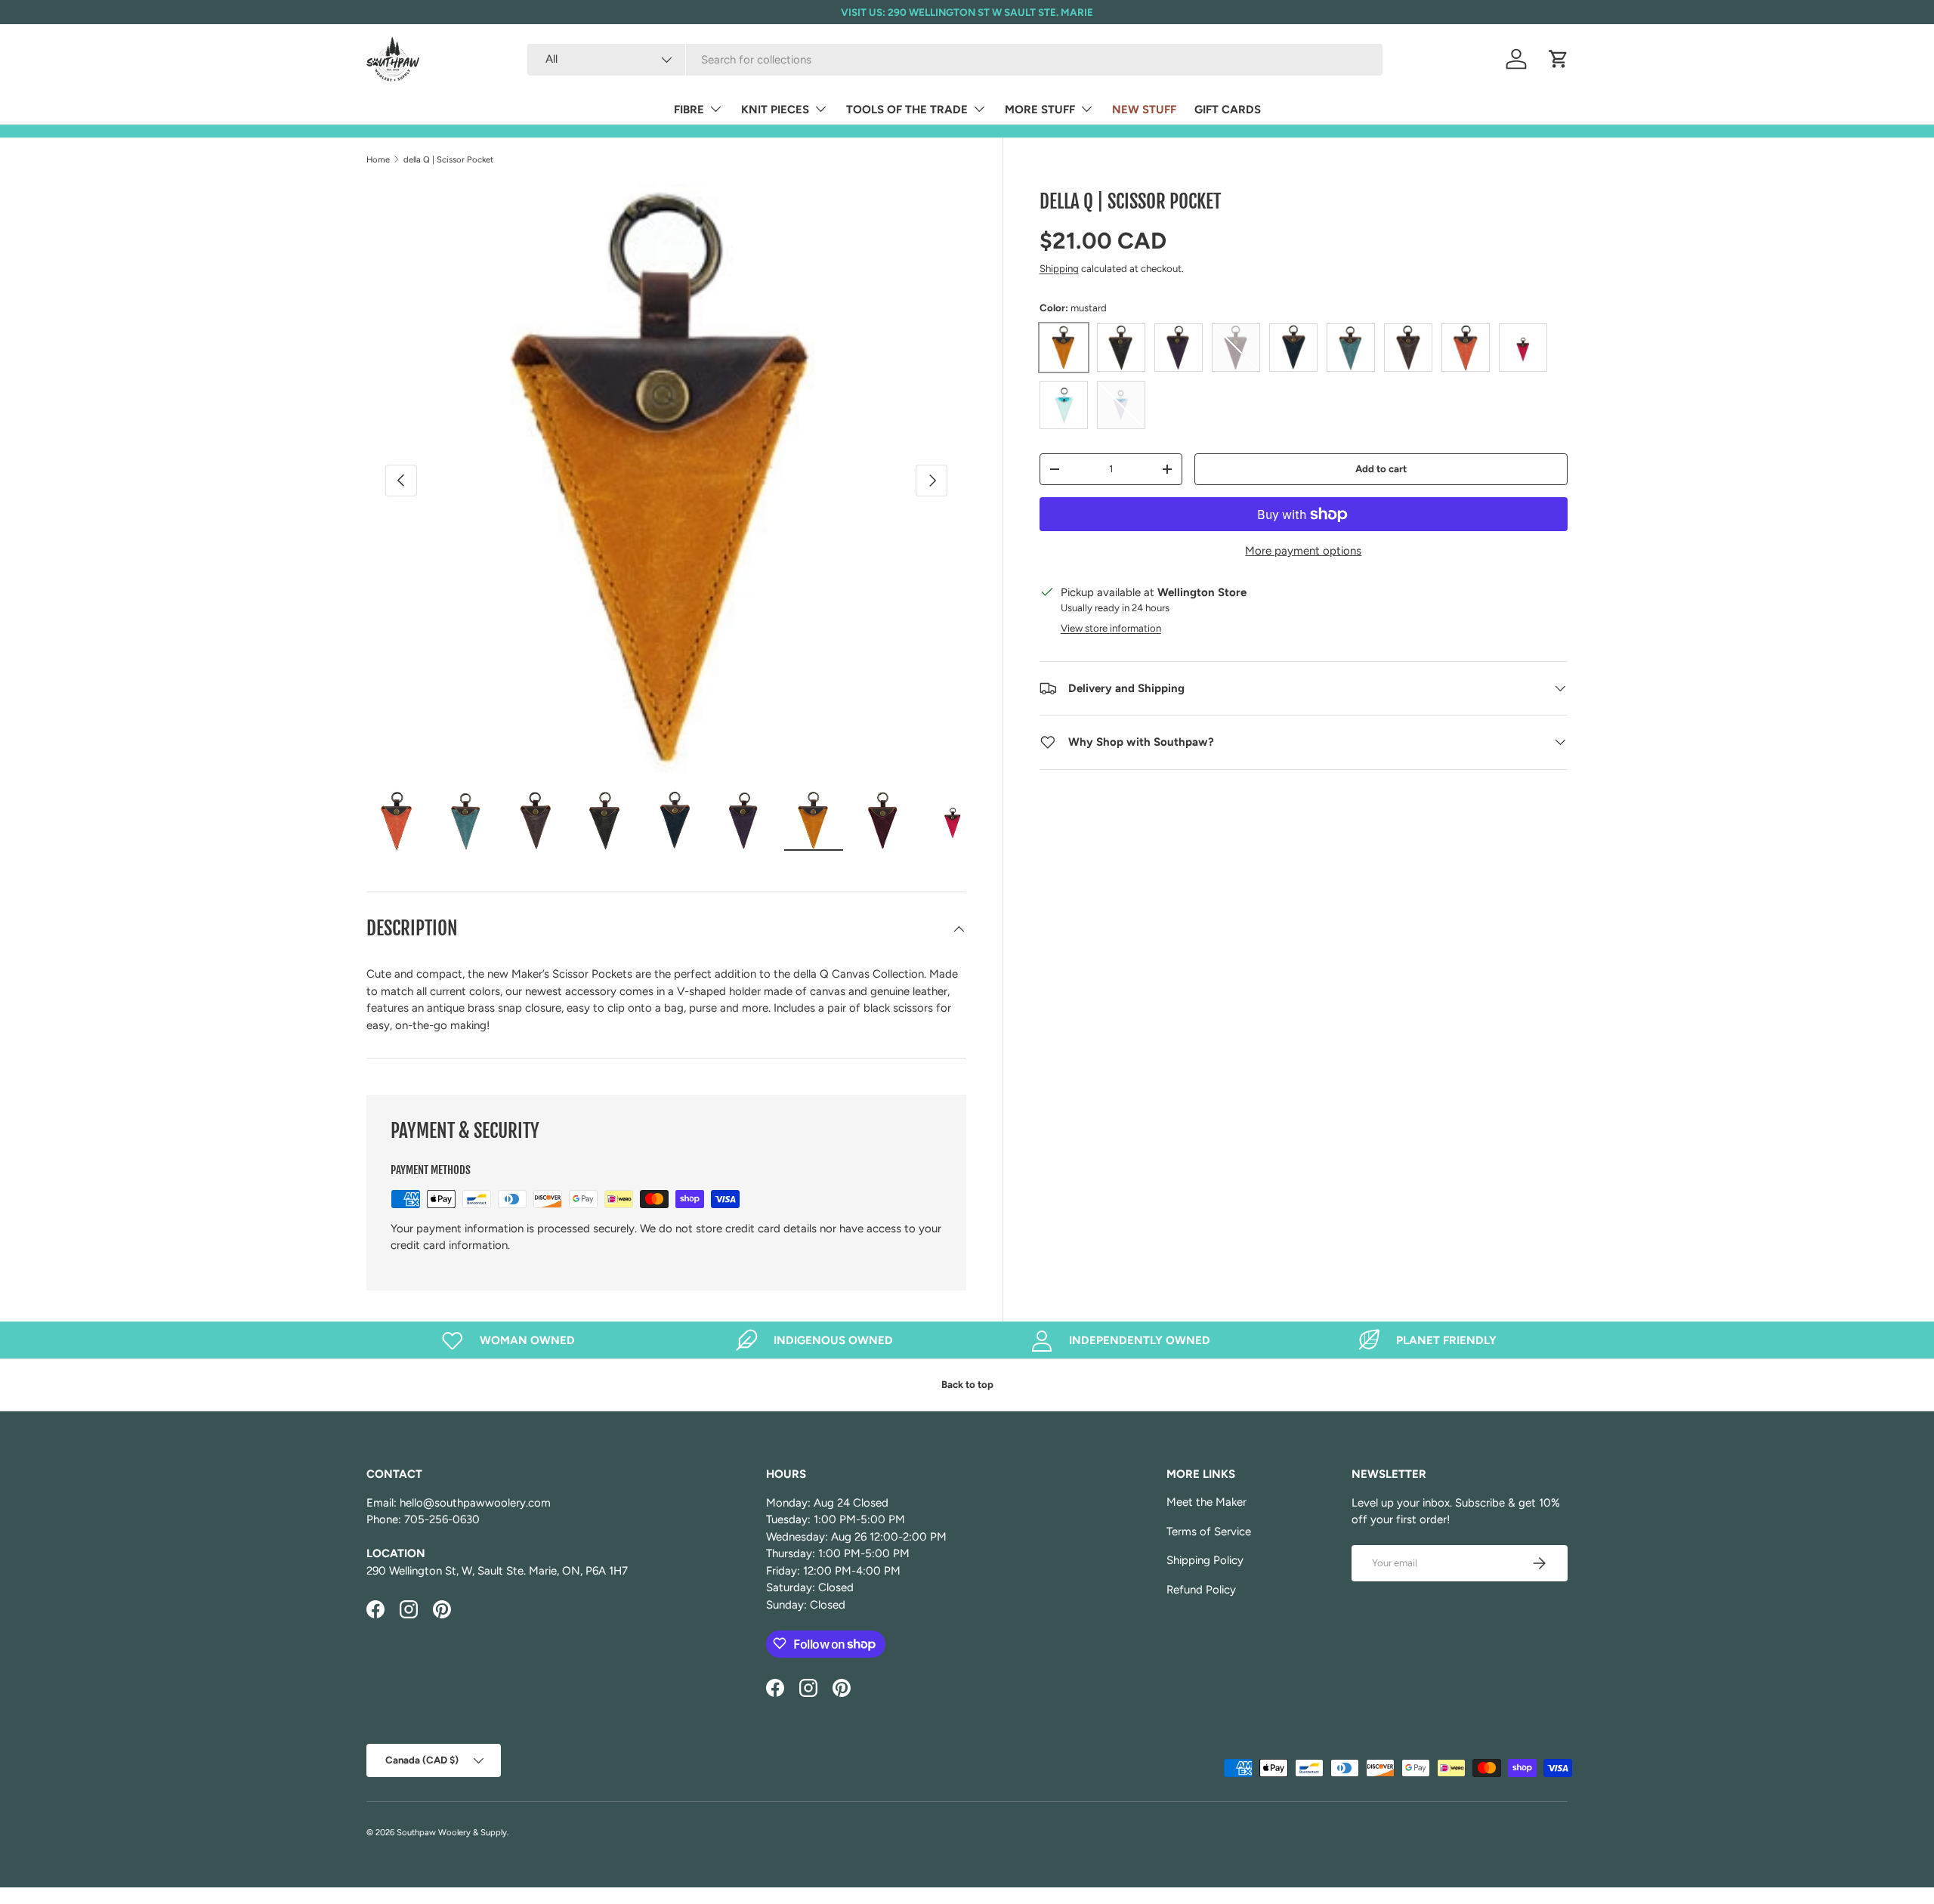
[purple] (1179, 348)
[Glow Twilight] (1121, 405)
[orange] (1466, 348)
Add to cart (1381, 468)
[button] (1559, 59)
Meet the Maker (1206, 1502)
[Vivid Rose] (1523, 348)
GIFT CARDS (1228, 110)
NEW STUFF (1144, 110)
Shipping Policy (1205, 1560)
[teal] (1351, 348)
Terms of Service (1209, 1532)
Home (378, 159)
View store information (1111, 628)
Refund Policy (1201, 1590)
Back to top (967, 1384)
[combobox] (955, 60)
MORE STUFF (1040, 110)
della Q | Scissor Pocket (448, 159)
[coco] (1408, 348)
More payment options (1303, 551)
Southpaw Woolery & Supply (452, 1832)
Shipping (1059, 268)
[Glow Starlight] (1064, 405)
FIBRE (689, 110)
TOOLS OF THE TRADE (907, 110)
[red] (1236, 348)
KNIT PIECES (775, 110)
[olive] (1121, 348)
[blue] (1293, 348)
